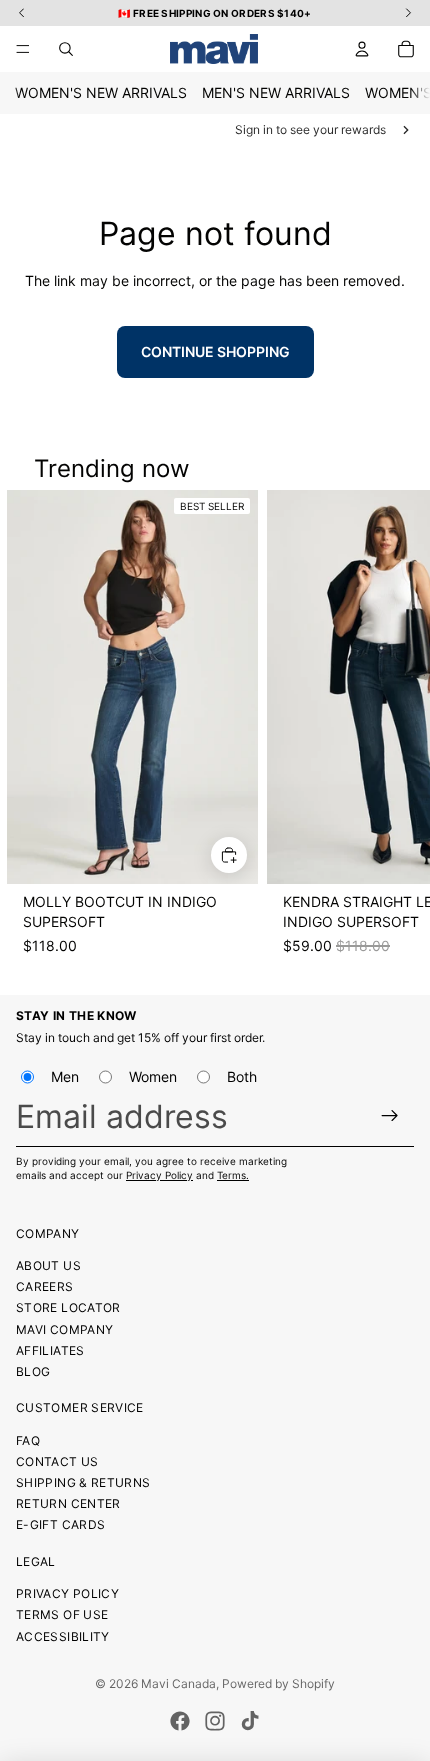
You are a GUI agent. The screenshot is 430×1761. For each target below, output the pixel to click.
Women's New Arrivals (101, 92)
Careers (45, 1286)
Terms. (233, 1175)
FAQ (28, 1440)
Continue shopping (215, 351)
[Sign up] (390, 1116)
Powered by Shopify (278, 1683)
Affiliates (50, 1350)
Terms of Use (62, 1614)
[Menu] (23, 49)
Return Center (68, 1503)
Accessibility (63, 1636)
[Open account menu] (362, 49)
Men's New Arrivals (276, 92)
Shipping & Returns (83, 1482)
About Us (48, 1265)
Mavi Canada (178, 1683)
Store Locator (68, 1307)
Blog (33, 1371)
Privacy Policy (159, 1175)
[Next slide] (396, 733)
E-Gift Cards (60, 1524)
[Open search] (66, 49)
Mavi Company (64, 1329)
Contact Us (57, 1461)
